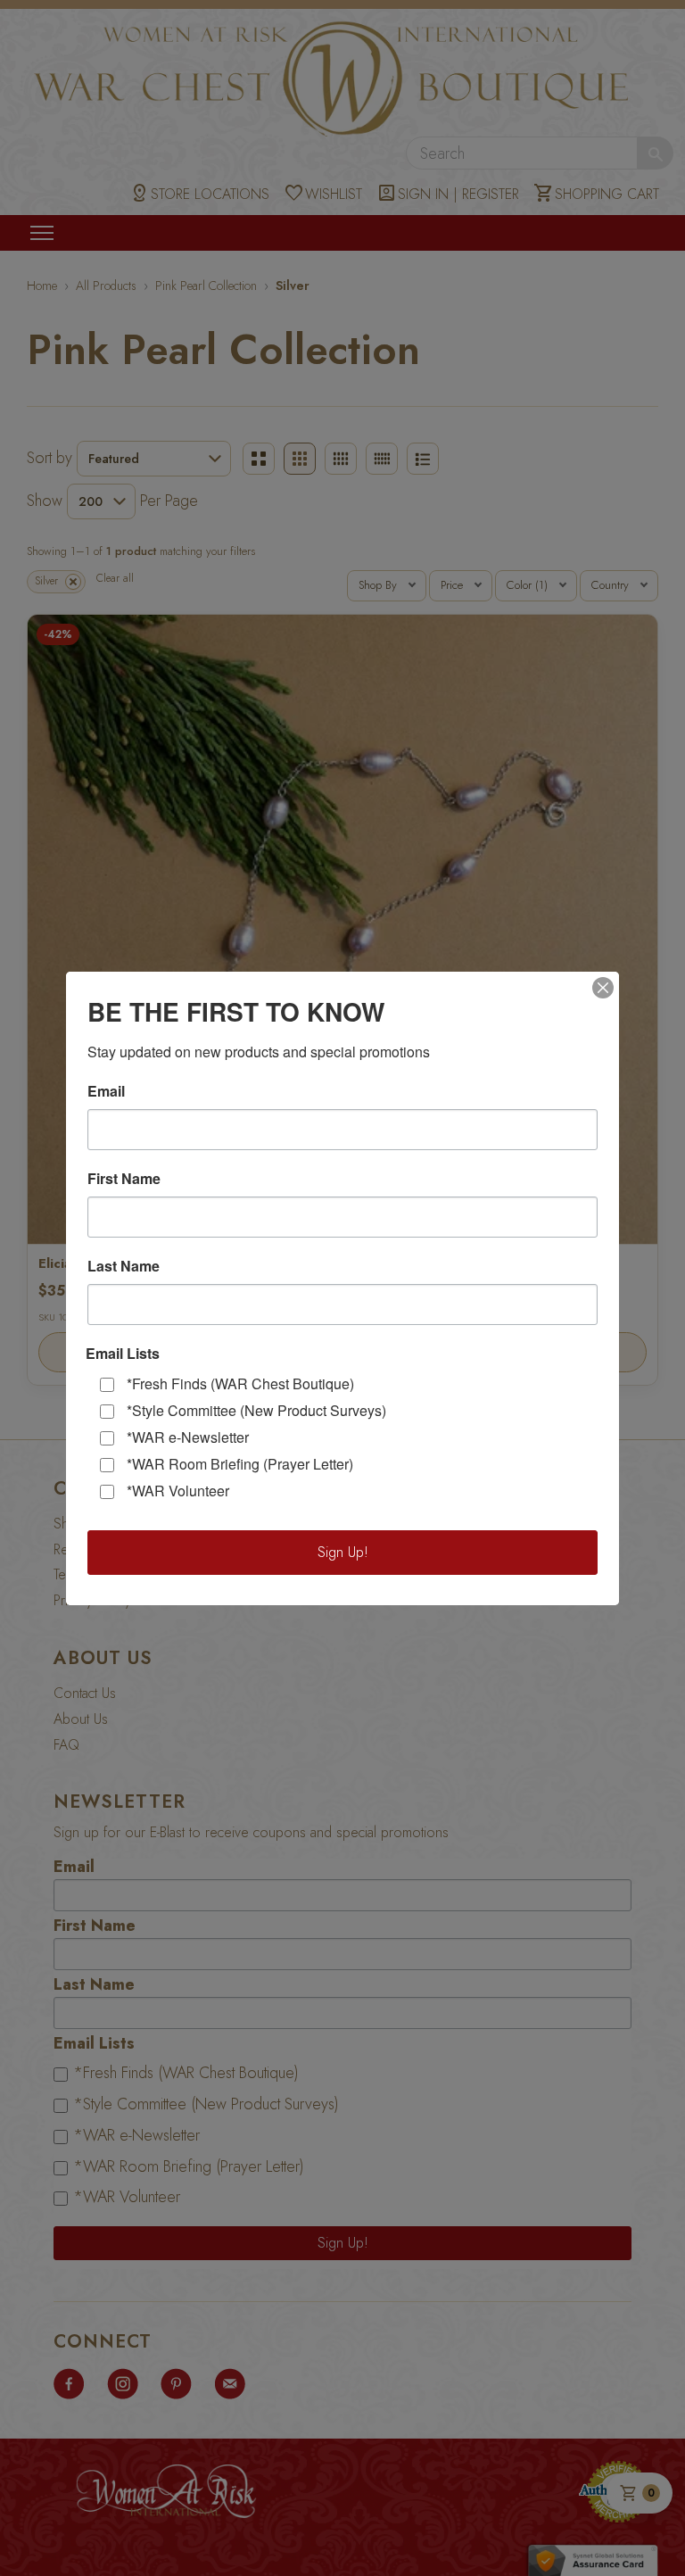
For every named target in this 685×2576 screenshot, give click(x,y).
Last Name (124, 1266)
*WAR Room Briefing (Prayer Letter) (240, 1464)
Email (106, 1091)
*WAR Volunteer (178, 1491)
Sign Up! (343, 1552)
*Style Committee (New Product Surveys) (256, 1410)
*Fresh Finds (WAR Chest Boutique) (240, 1383)
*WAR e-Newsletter (188, 1437)
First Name (124, 1179)
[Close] (603, 988)
